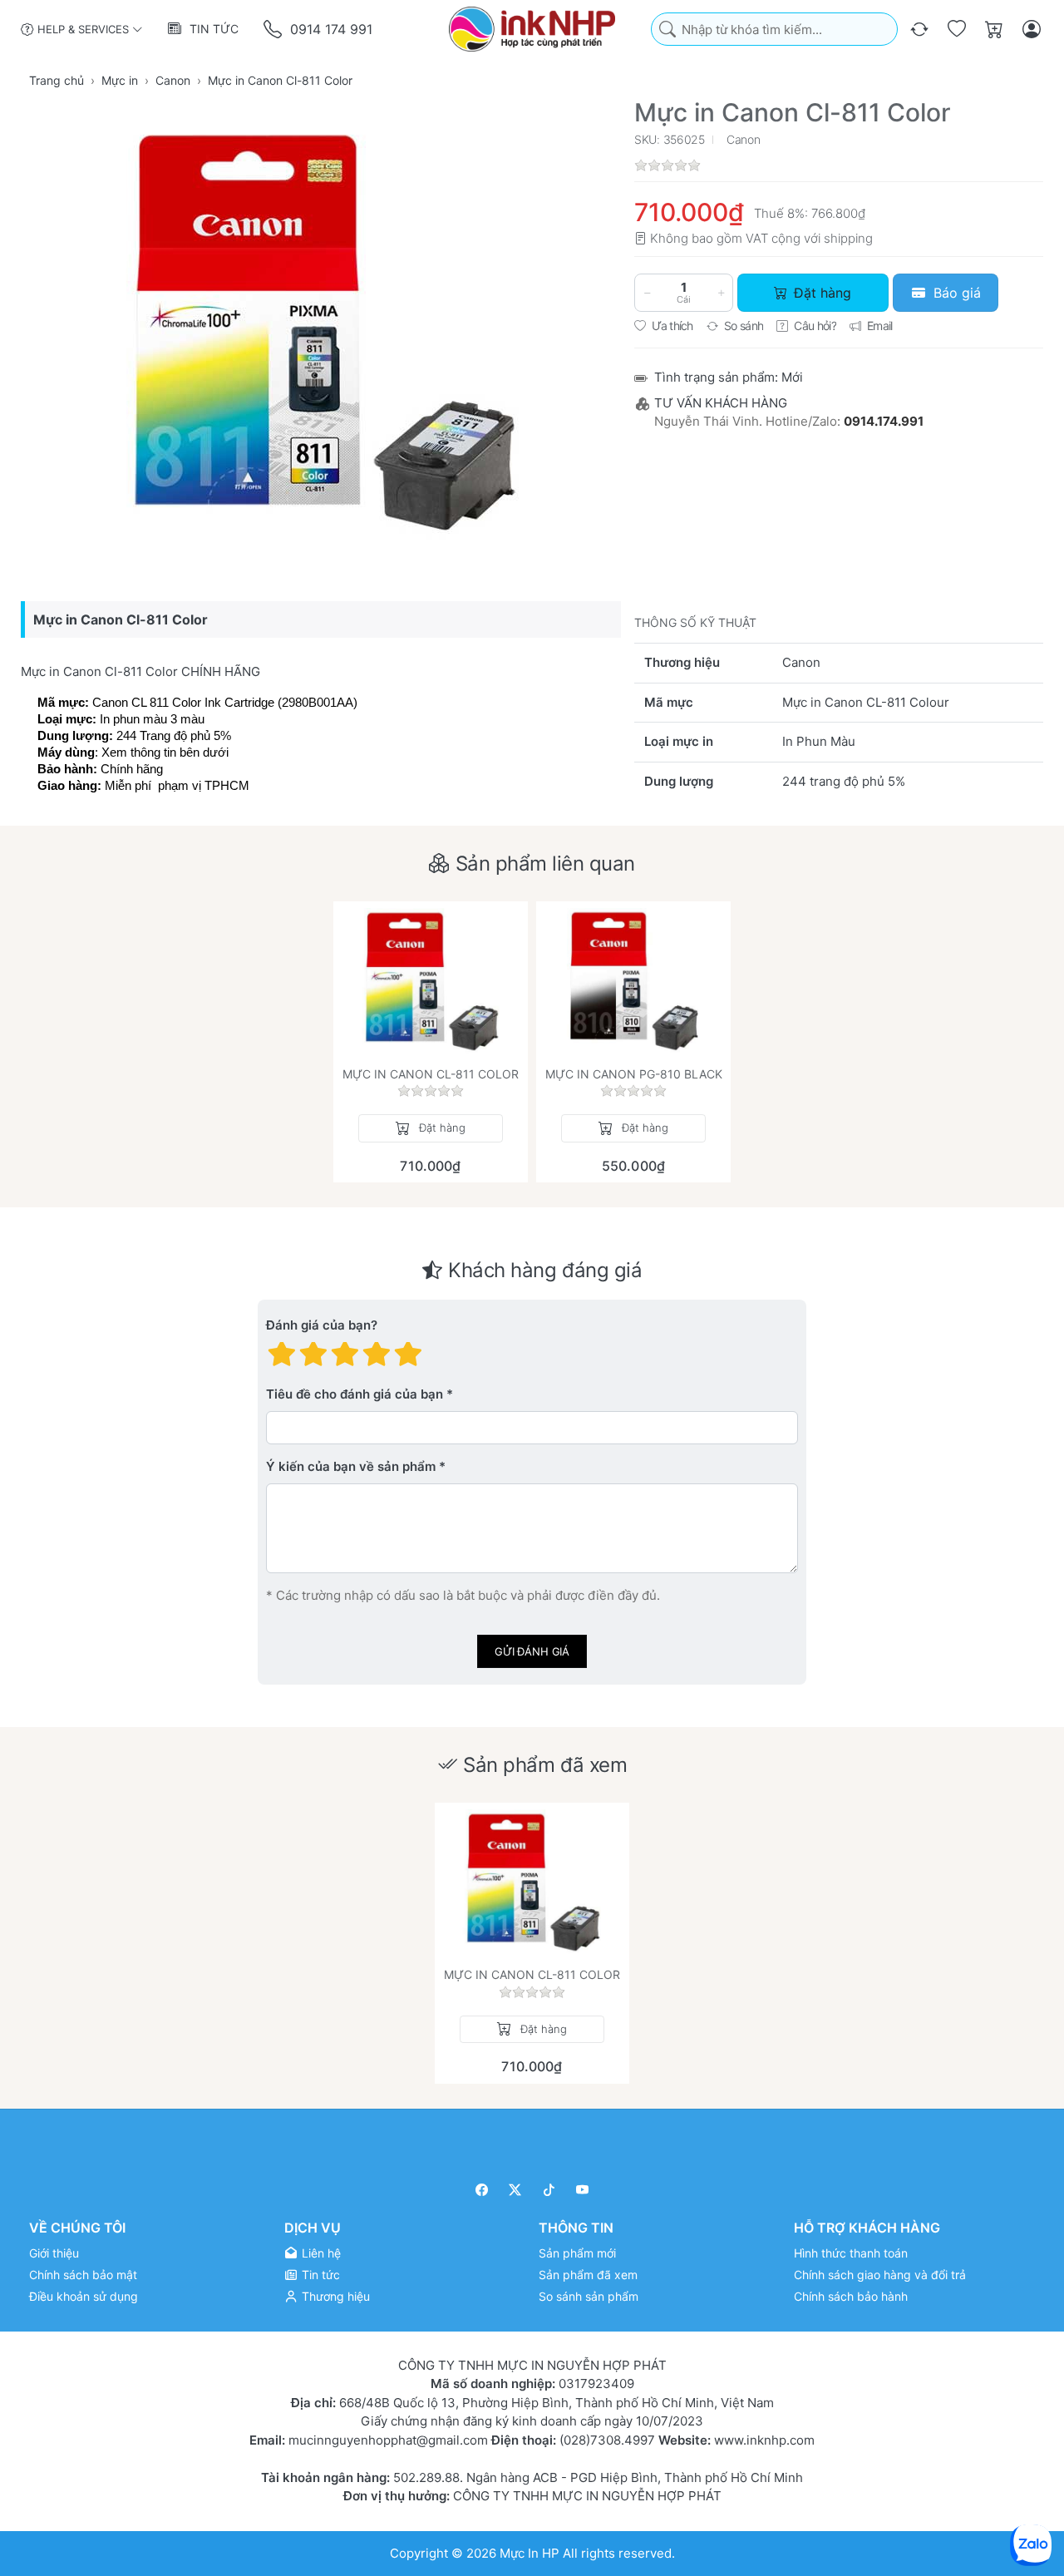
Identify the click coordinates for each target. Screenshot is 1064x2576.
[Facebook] (482, 2190)
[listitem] (321, 330)
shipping (848, 238)
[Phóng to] (321, 330)
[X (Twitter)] (516, 2190)
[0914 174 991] (274, 30)
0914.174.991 (884, 421)
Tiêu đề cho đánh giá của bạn (355, 1395)
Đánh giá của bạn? (322, 1326)
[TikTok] (549, 2190)
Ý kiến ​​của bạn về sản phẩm (351, 1467)
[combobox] (774, 30)
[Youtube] (583, 2190)
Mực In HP (531, 2552)
